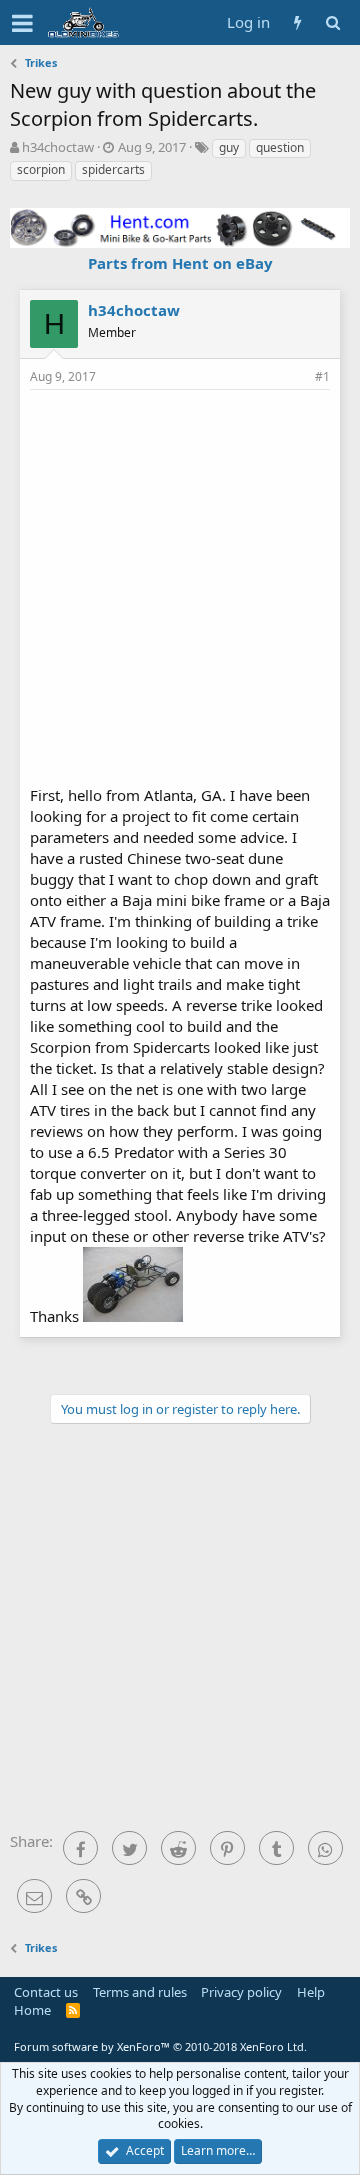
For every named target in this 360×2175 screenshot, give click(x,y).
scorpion (41, 169)
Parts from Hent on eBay (180, 263)
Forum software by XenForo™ (160, 2046)
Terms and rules (140, 1992)
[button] (22, 23)
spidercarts (113, 169)
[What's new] (297, 22)
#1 (322, 376)
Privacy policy (241, 1992)
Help (311, 1992)
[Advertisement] (180, 585)
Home (32, 2010)
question (280, 147)
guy (229, 147)
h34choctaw (58, 147)
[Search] (332, 22)
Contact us (46, 1992)
